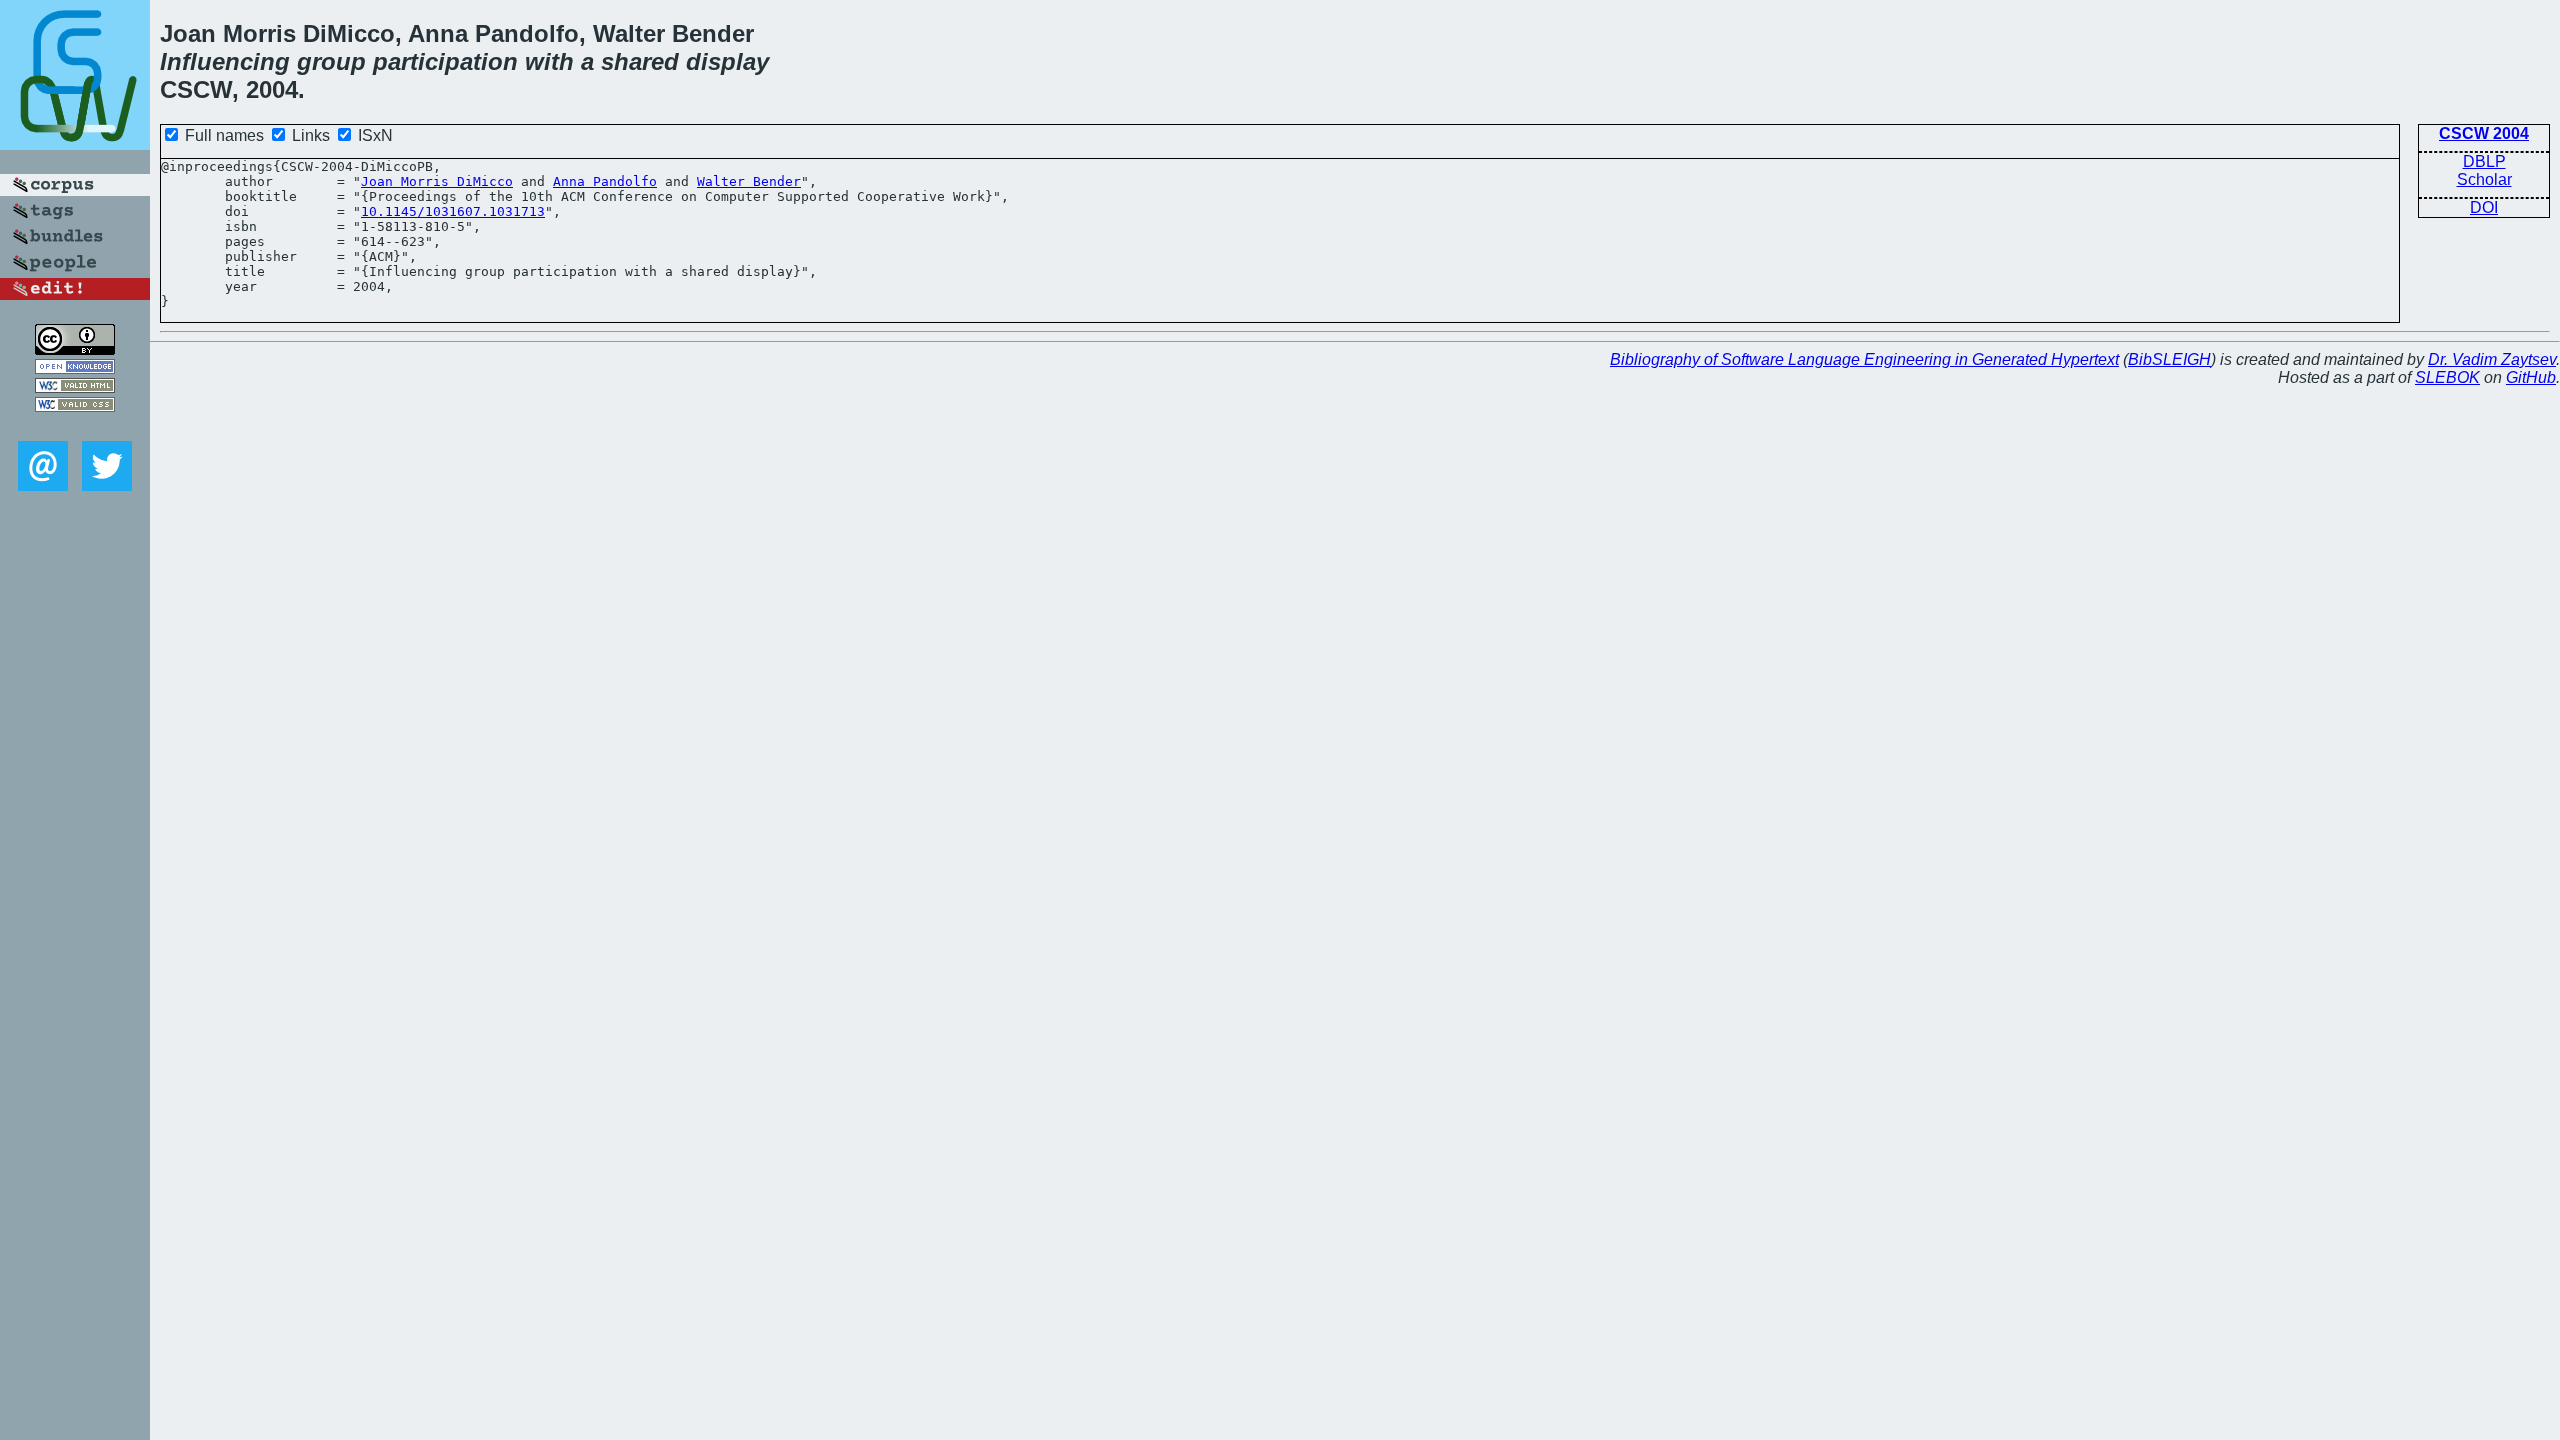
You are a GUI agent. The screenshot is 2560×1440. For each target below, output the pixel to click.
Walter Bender (749, 181)
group (331, 61)
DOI (2484, 207)
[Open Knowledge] (75, 368)
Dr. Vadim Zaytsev (2492, 359)
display (727, 61)
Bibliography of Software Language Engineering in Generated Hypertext (1864, 359)
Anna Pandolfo (605, 181)
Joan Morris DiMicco (437, 181)
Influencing (225, 61)
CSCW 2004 (2484, 133)
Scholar (2484, 179)
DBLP (2484, 161)
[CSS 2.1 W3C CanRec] (75, 426)
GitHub (2531, 377)
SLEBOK (2447, 377)
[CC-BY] (75, 349)
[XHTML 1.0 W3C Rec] (75, 387)
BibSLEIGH (2169, 359)
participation (445, 61)
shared (640, 61)
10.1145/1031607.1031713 (453, 211)
